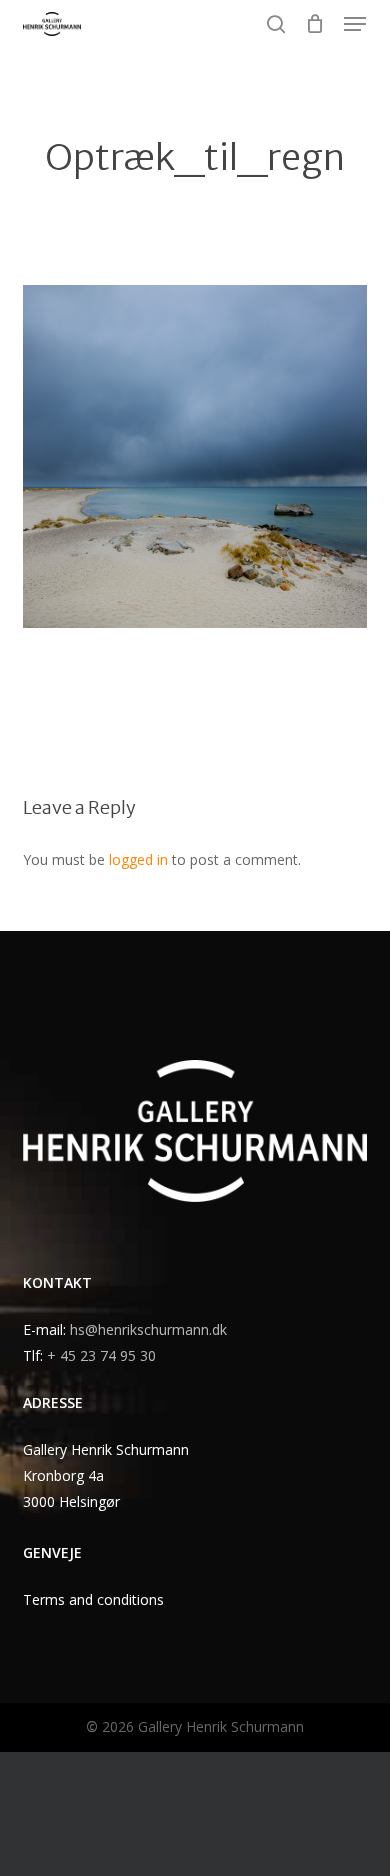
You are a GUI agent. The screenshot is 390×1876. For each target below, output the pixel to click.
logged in (138, 859)
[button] (355, 24)
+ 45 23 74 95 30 (101, 1355)
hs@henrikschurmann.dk (148, 1329)
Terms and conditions (93, 1599)
